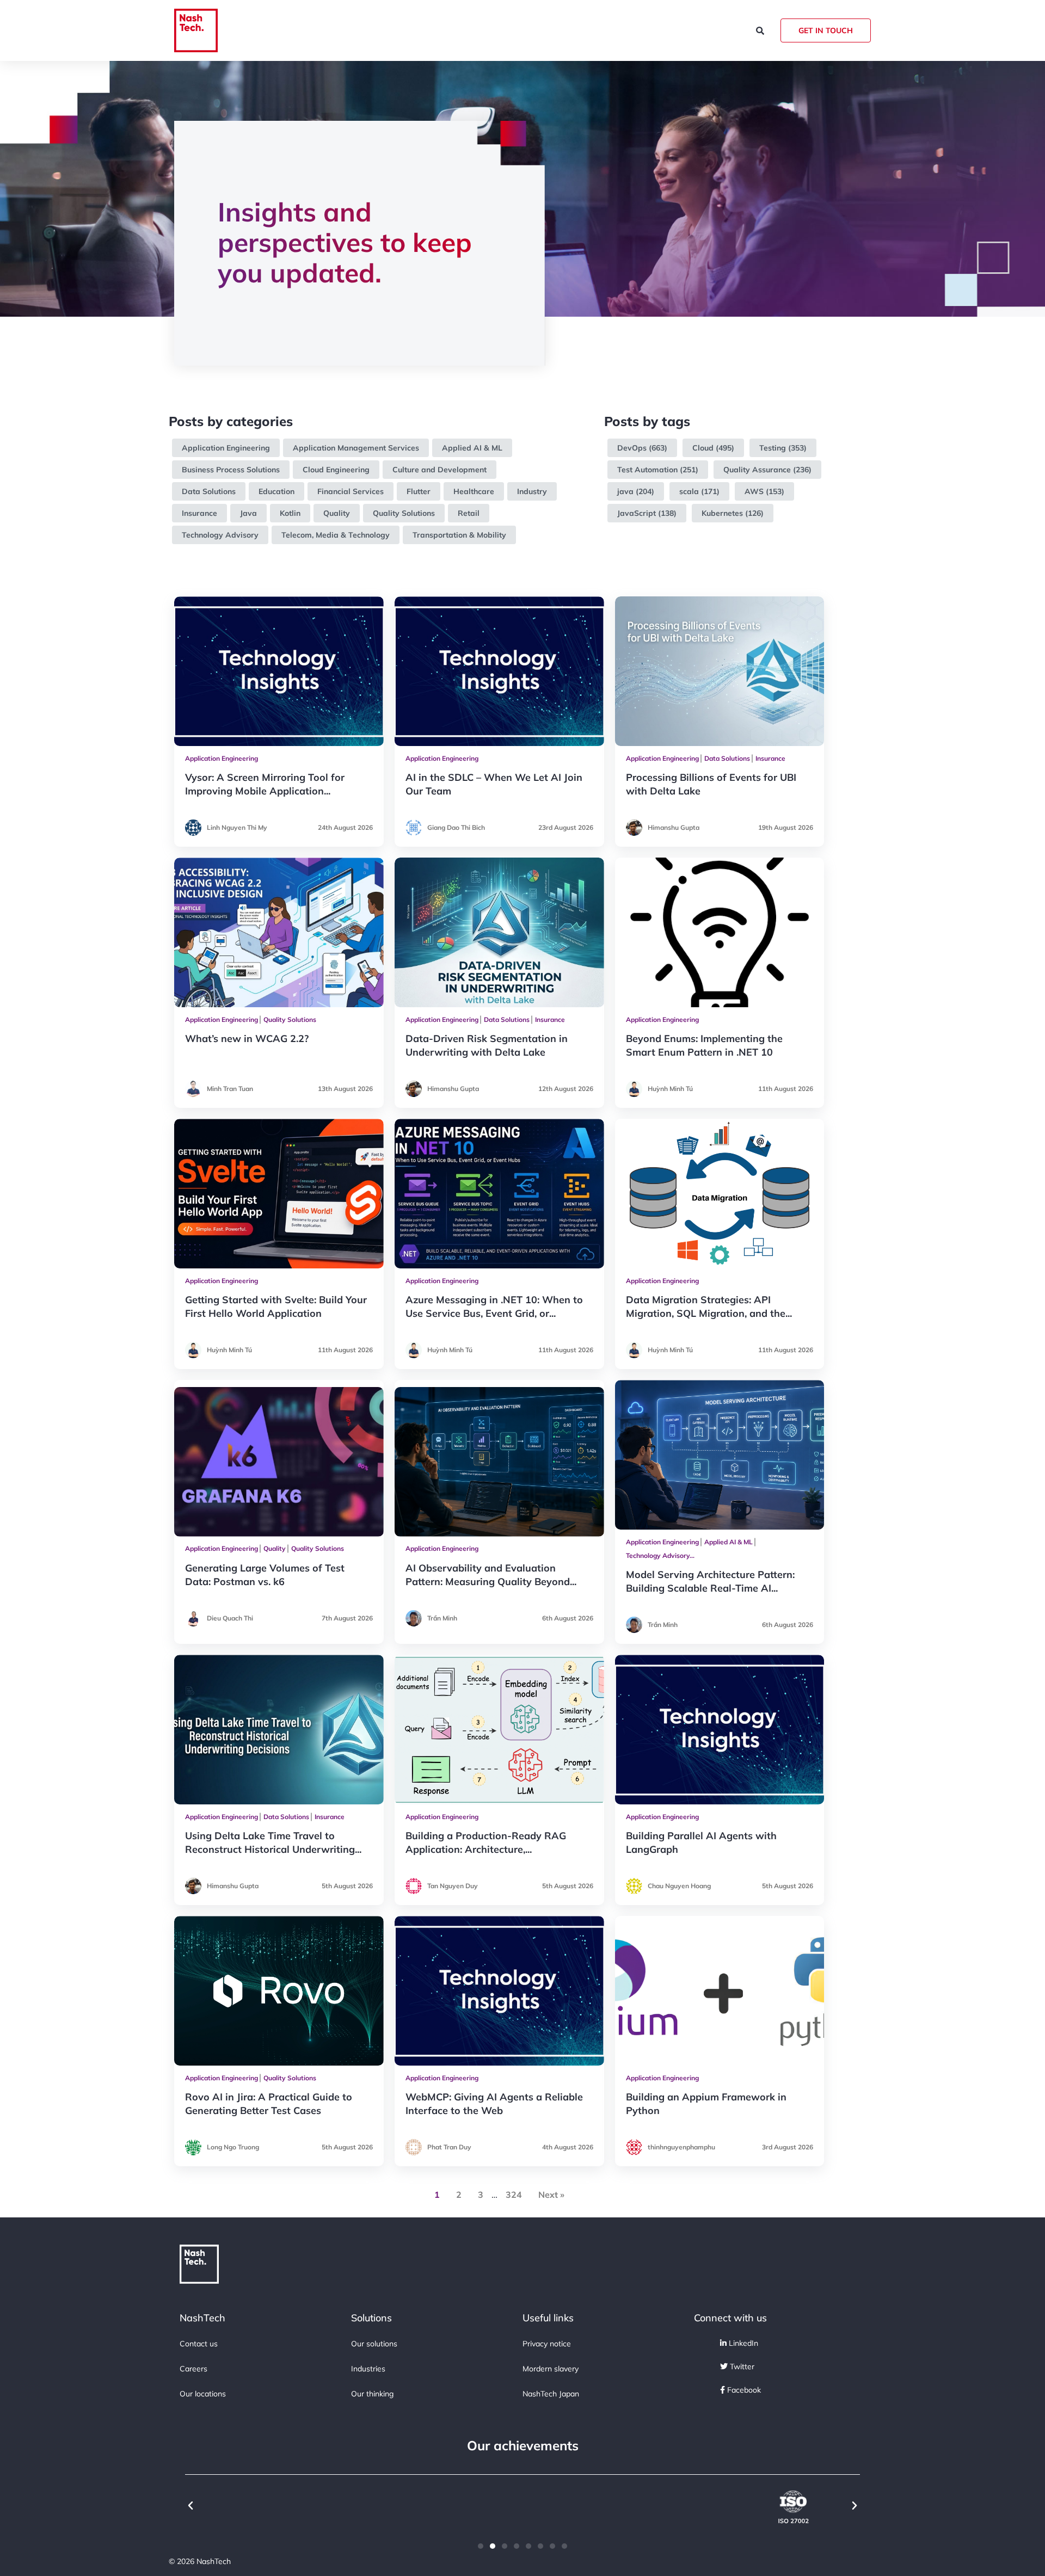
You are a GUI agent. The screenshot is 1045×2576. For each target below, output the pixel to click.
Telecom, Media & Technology (336, 535)
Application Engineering (226, 448)
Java (248, 513)
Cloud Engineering (336, 470)
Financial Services (351, 491)
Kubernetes (722, 513)
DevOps (632, 448)
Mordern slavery (551, 2369)
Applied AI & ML (472, 448)
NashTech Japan (551, 2394)
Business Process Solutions (231, 470)
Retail (469, 513)
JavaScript (637, 513)
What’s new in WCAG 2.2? (247, 1039)
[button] (190, 2506)
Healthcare (474, 491)
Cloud (703, 448)
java (625, 491)
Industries (368, 2369)
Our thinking (372, 2394)
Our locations (203, 2394)
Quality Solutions (404, 513)
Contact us (199, 2344)
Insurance (199, 513)
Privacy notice (547, 2344)
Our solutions (374, 2344)
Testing (773, 448)
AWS (754, 491)
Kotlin (290, 513)
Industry (532, 491)
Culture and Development (439, 470)
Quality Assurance (757, 470)
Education (276, 491)
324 (514, 2195)
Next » (551, 2195)
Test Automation (647, 470)
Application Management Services (356, 448)
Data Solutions (209, 491)
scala (689, 491)
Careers (193, 2369)
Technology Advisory (220, 535)
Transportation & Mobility (459, 535)
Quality (337, 513)
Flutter (419, 491)
